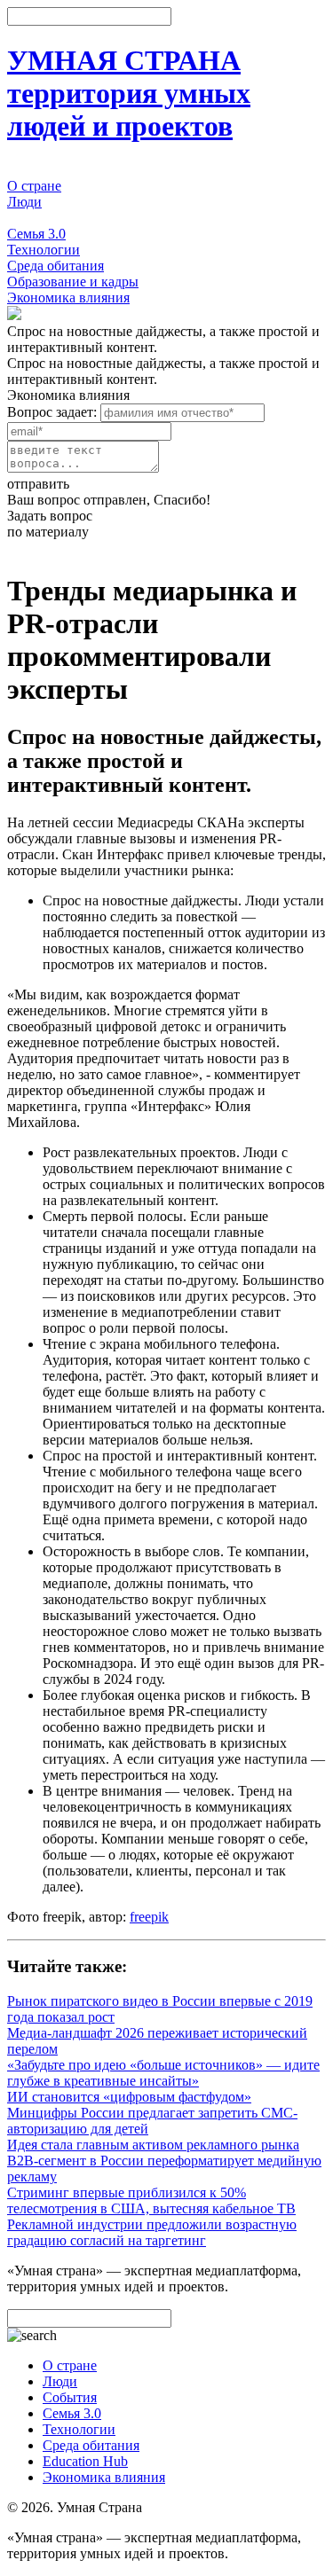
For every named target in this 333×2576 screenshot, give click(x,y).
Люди (24, 202)
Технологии (44, 250)
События (34, 218)
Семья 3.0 (36, 234)
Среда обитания (55, 266)
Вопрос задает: (52, 412)
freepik (149, 1917)
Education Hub (85, 2461)
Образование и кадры (73, 282)
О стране (34, 186)
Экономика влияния (68, 298)
